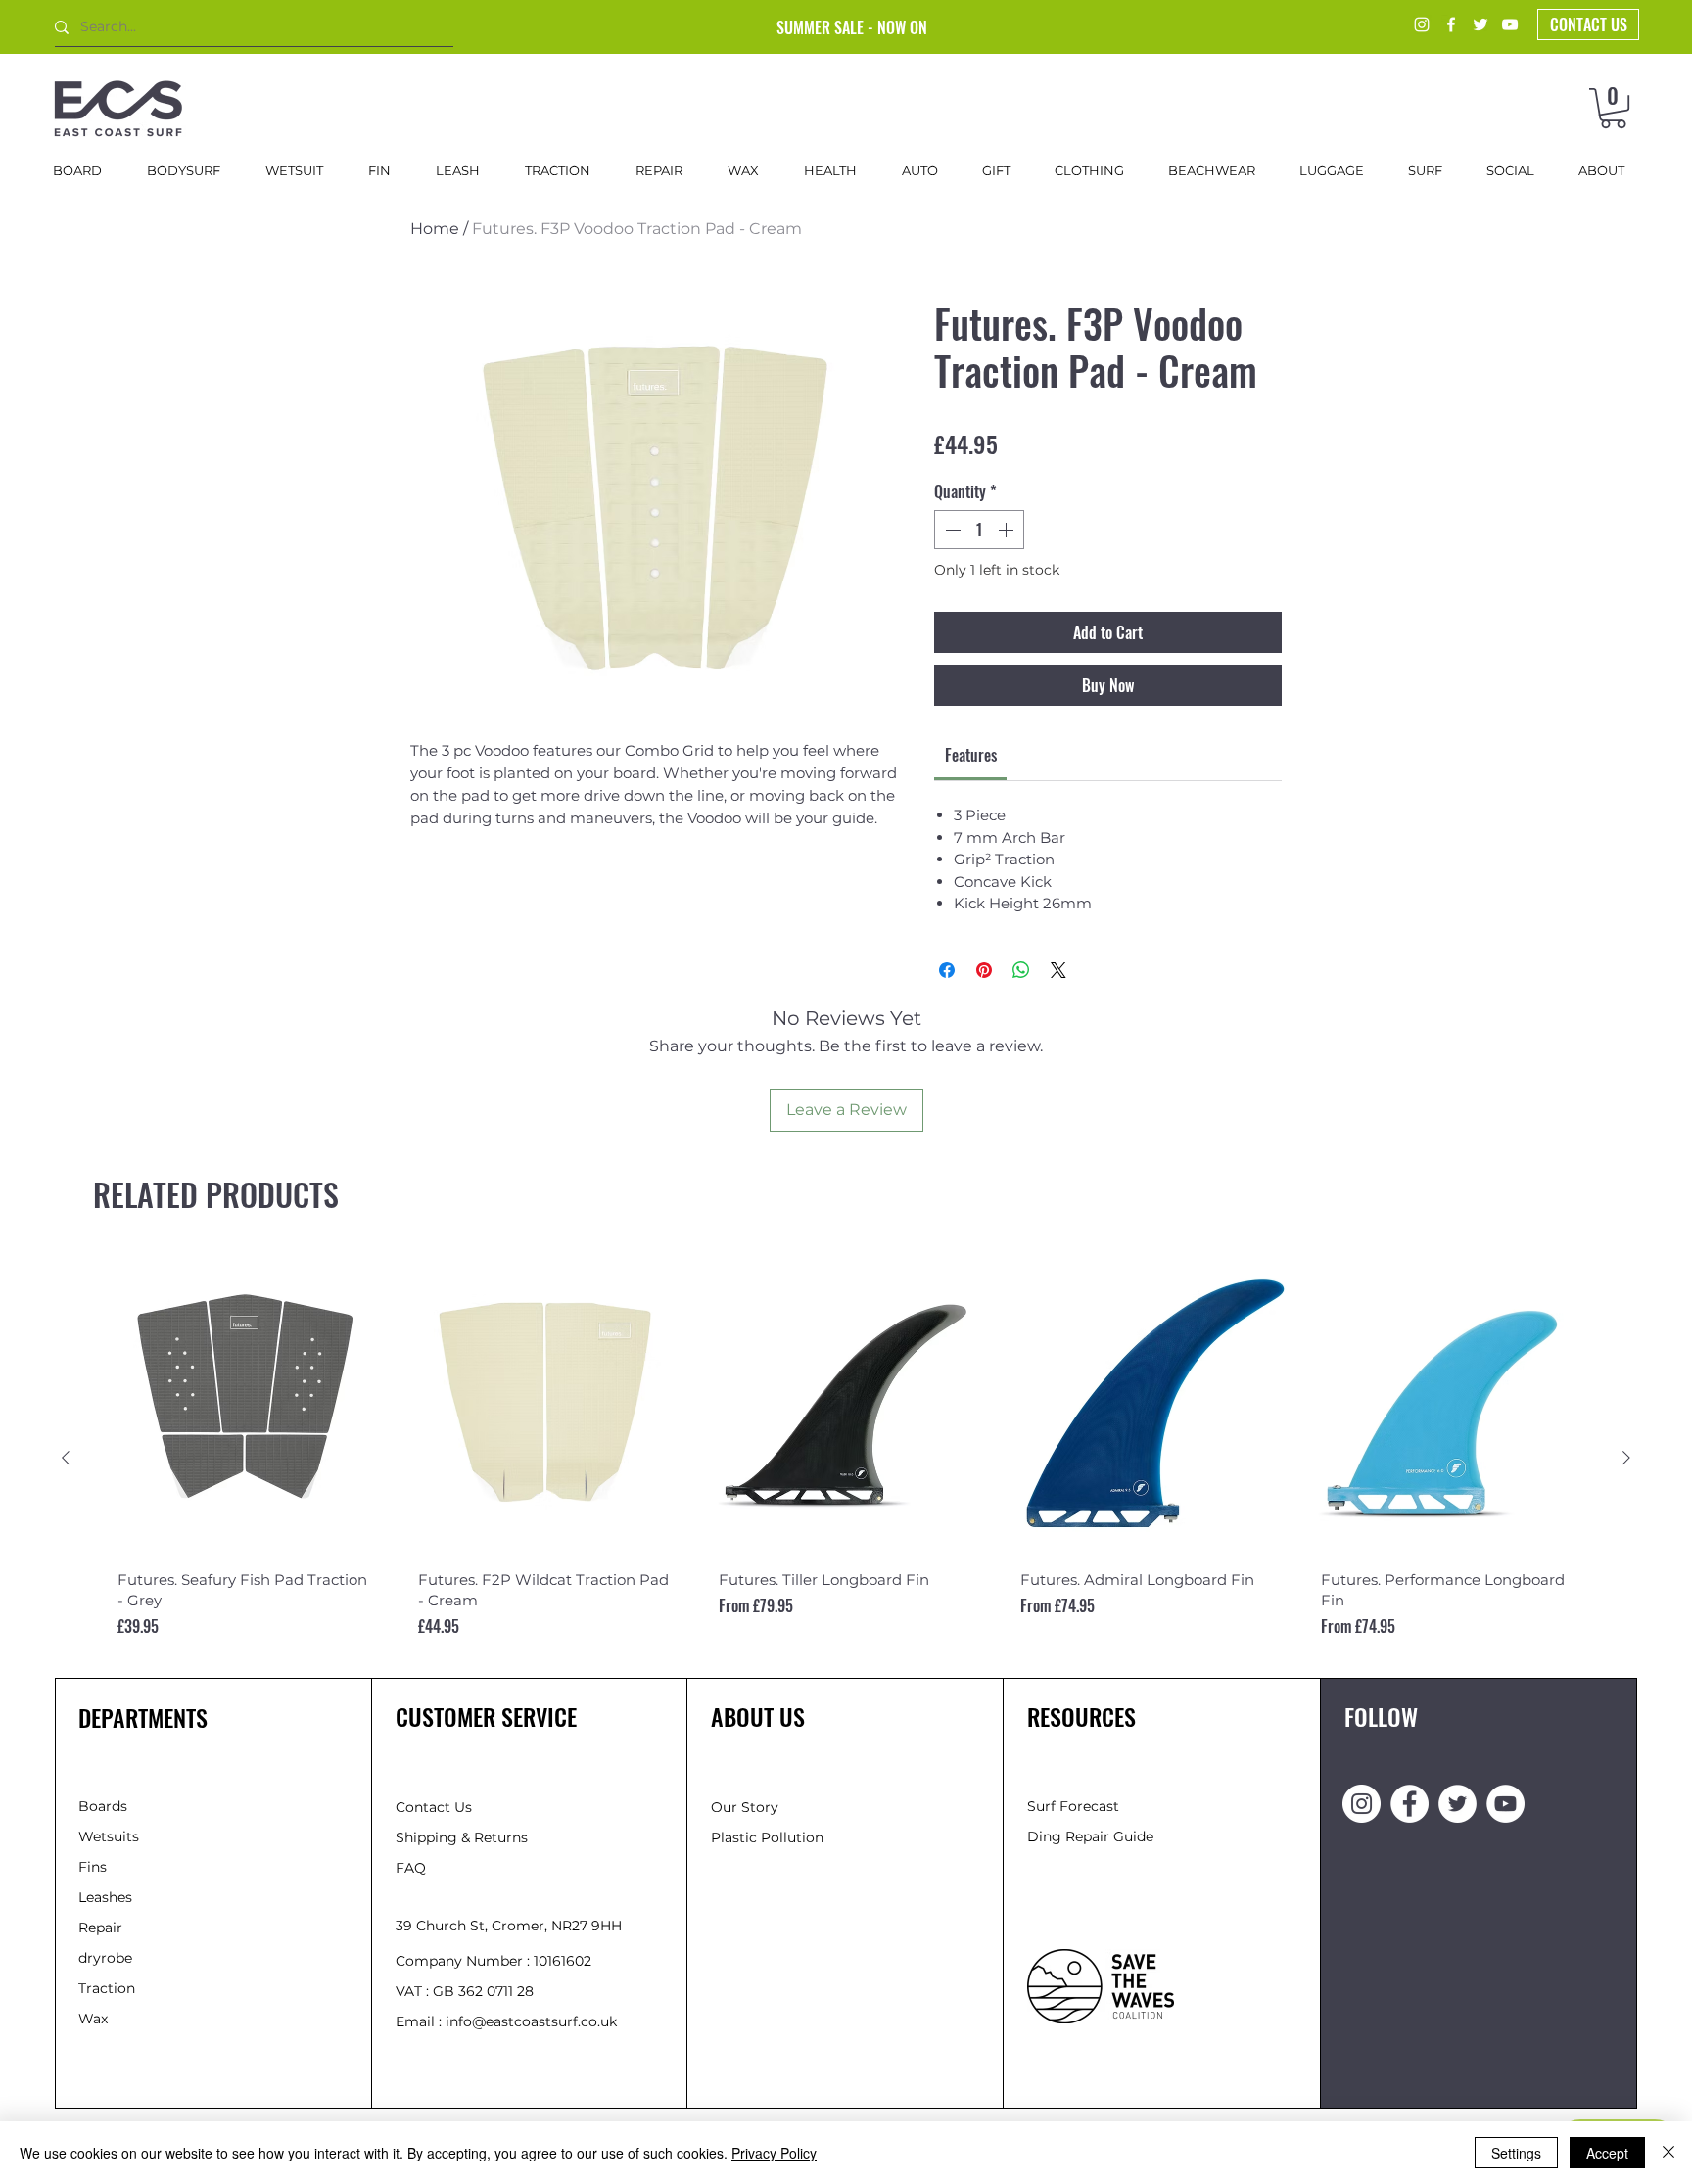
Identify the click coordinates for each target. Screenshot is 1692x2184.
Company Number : (465, 1961)
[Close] (1668, 2153)
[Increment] (1008, 530)
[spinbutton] (979, 530)
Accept (1607, 2153)
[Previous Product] (66, 1458)
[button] (1613, 108)
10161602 (563, 1961)
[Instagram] (1422, 24)
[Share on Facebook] (947, 970)
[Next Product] (1626, 1458)
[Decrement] (951, 530)
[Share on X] (1058, 970)
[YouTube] (1510, 24)
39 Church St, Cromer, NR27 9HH (509, 1926)
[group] (846, 1457)
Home (435, 229)
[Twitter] (1480, 24)
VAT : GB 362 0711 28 (465, 1991)
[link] (971, 755)
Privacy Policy (774, 2153)
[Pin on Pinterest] (984, 970)
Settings (1516, 2153)
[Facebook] (1451, 24)
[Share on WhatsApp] (1021, 970)
